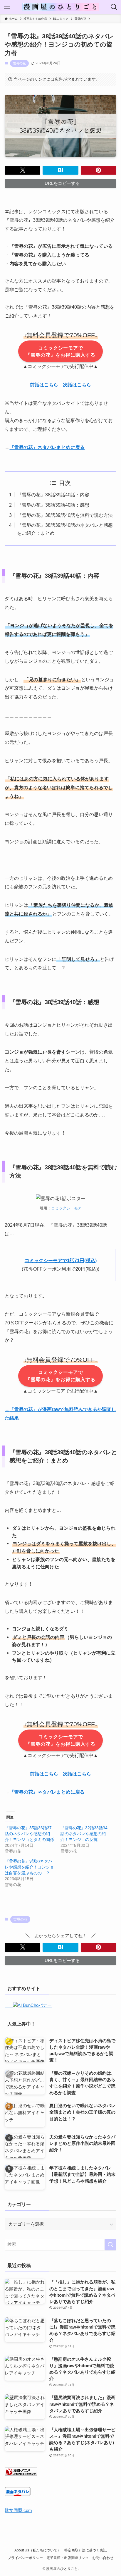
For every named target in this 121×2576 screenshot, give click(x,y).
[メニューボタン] (7, 7)
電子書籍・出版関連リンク (68, 2558)
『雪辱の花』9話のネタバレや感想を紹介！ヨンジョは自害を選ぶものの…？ (29, 1867)
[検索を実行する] (110, 2245)
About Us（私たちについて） (38, 2550)
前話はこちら (44, 385)
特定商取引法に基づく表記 (85, 2550)
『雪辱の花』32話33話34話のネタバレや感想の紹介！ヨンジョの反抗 (84, 1834)
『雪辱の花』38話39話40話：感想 (53, 505)
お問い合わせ (103, 2558)
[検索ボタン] (114, 7)
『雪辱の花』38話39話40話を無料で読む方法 (65, 515)
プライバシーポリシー (25, 2558)
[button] (22, 170)
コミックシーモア (66, 1208)
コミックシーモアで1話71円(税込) (61, 1260)
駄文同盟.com (18, 2510)
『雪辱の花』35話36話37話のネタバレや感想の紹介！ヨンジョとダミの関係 (29, 1834)
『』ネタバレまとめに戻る (47, 447)
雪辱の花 (19, 63)
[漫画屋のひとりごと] (60, 7)
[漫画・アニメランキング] (21, 2475)
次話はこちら (77, 385)
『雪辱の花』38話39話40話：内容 (53, 495)
